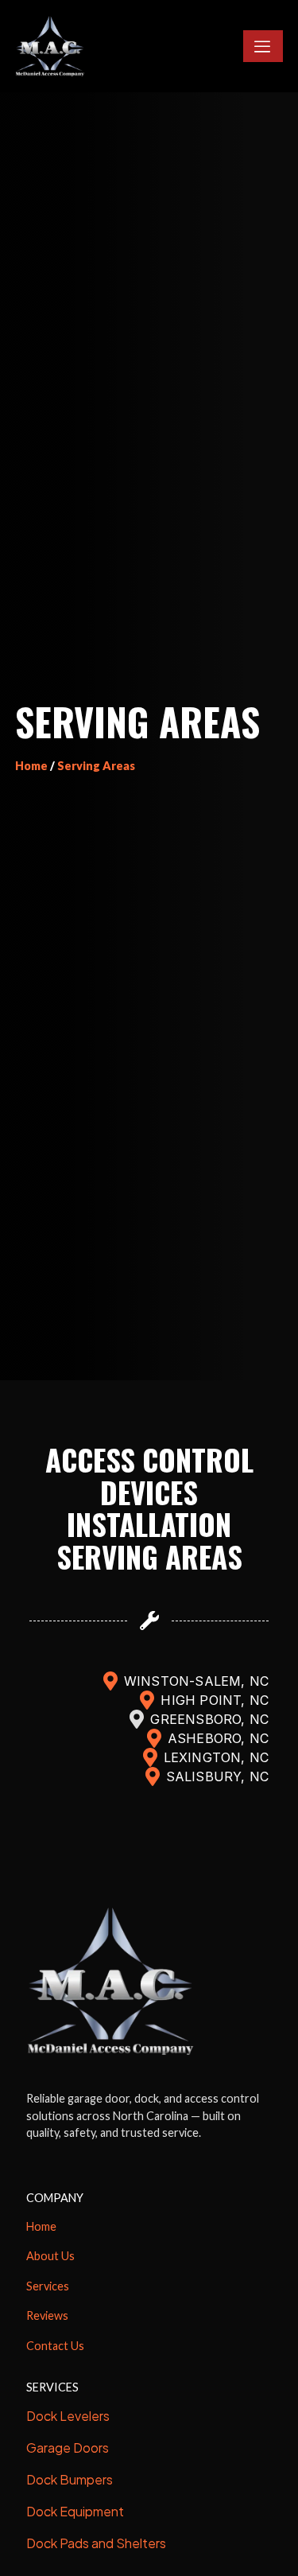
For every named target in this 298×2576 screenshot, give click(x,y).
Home (31, 766)
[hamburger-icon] (263, 46)
